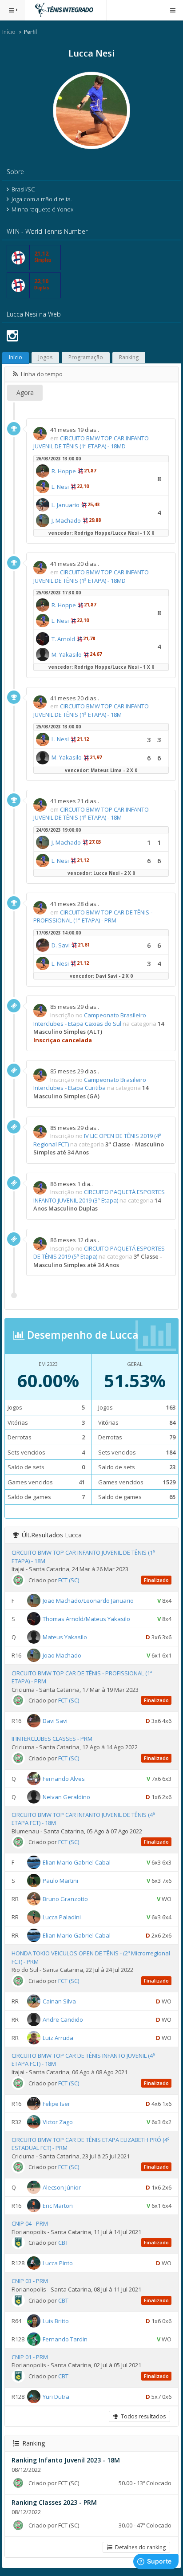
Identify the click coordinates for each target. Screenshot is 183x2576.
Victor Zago (58, 2121)
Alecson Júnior (62, 2187)
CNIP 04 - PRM (30, 2223)
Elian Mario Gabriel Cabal (77, 1862)
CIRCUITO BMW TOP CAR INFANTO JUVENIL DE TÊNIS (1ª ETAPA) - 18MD (91, 442)
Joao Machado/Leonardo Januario (88, 1600)
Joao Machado (62, 1655)
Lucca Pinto (58, 2263)
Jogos (45, 357)
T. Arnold (63, 639)
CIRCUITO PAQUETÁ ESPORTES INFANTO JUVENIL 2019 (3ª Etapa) (99, 1196)
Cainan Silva (59, 2001)
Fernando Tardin (65, 2339)
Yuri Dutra (56, 2396)
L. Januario (66, 505)
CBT (63, 2243)
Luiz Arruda (58, 2038)
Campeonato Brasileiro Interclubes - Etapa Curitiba (90, 1084)
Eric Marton (58, 2206)
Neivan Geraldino (66, 1796)
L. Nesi (60, 487)
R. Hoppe (64, 471)
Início (9, 32)
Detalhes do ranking (139, 2547)
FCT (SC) (69, 1580)
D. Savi (61, 945)
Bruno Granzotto (65, 1899)
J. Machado (66, 520)
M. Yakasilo (67, 654)
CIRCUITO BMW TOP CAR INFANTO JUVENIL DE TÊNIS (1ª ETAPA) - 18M (91, 710)
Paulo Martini (60, 1881)
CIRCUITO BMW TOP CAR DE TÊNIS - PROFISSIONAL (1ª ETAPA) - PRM (93, 916)
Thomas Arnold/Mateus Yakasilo (86, 1618)
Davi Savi (55, 1721)
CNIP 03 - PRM (30, 2281)
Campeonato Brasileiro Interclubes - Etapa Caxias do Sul (90, 1019)
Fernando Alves (64, 1778)
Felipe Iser (56, 2103)
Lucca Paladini (62, 1917)
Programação (86, 357)
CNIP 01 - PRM (30, 2357)
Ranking (129, 357)
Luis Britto (56, 2320)
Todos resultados (142, 2416)
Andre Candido (63, 2019)
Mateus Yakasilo (65, 1637)
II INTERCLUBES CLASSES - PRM (52, 1739)
